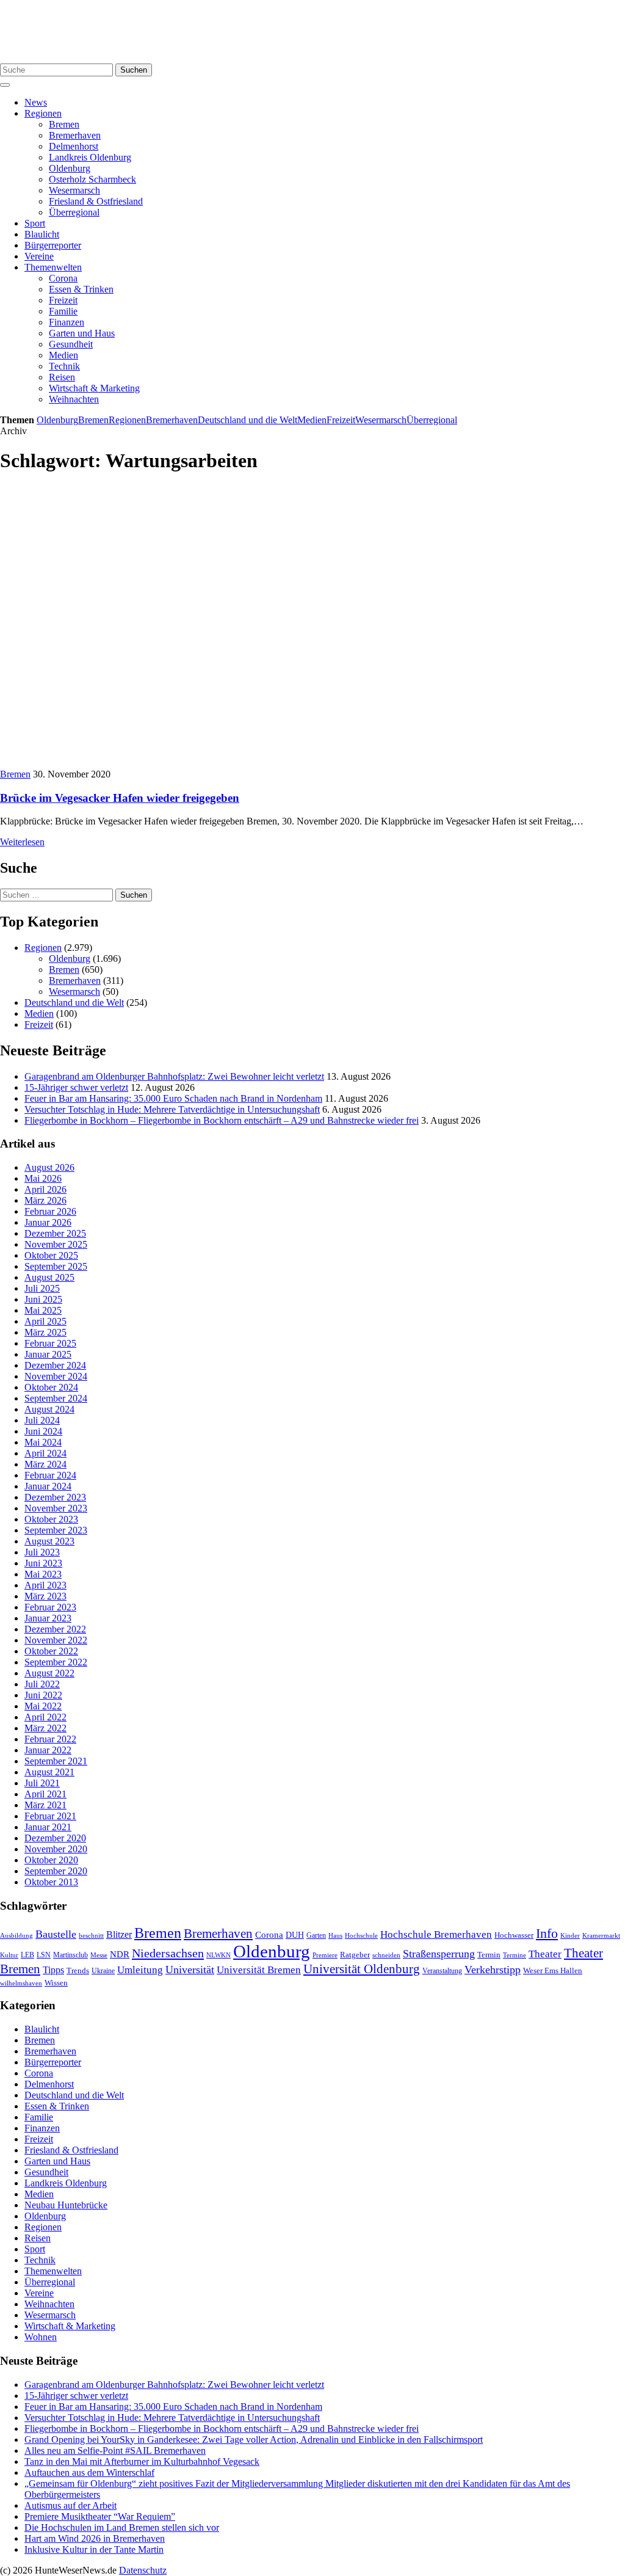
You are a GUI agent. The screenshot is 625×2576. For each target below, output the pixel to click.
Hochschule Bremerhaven (436, 1934)
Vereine (39, 256)
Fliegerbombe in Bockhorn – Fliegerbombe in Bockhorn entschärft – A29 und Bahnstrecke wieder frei (222, 1120)
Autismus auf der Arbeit (70, 2505)
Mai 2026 (43, 1178)
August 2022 (49, 1673)
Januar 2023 (48, 1618)
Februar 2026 (50, 1211)
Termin (489, 1955)
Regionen (43, 113)
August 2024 (49, 1409)
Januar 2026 (48, 1222)
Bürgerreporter (53, 245)
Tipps (53, 1970)
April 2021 (45, 1794)
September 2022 (56, 1662)
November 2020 (56, 1849)
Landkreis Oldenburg (90, 157)
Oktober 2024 (51, 1387)
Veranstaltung (442, 1971)
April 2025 (45, 1321)
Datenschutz (143, 2570)
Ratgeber (355, 1955)
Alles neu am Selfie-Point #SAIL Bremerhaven (115, 2450)
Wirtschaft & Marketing (94, 388)
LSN (44, 1955)
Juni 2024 (43, 1431)
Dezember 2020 (55, 1838)
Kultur (9, 1955)
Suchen (134, 70)
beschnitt (91, 1935)
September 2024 (56, 1398)
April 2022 (45, 1717)
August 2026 (49, 1167)
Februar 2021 (50, 1816)
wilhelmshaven (21, 1983)
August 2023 (49, 1541)
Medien (63, 355)
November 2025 (56, 1244)
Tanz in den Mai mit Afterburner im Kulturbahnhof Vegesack (142, 2461)
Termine (515, 1955)
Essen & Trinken (81, 289)
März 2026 (45, 1200)
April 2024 (45, 1453)
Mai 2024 (43, 1442)
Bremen (64, 124)
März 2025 (45, 1332)
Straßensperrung (439, 1954)
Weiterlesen (22, 842)
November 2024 (56, 1376)
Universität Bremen (259, 1970)
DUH (295, 1935)
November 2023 (56, 1508)
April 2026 (45, 1189)
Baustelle (56, 1934)
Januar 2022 (48, 1750)
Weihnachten (74, 399)
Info (547, 1933)
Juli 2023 (42, 1552)
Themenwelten (53, 267)
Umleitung (140, 1970)
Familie (63, 311)
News (36, 102)
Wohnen (41, 2337)
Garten (316, 1935)
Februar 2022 (50, 1739)
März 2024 (45, 1464)
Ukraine (103, 1971)
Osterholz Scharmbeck (92, 179)
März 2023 (45, 1596)
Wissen (56, 1983)
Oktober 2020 (51, 1860)
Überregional (74, 212)
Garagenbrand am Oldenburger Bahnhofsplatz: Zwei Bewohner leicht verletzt (174, 1076)
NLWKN (219, 1955)
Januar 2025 (48, 1354)
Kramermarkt (601, 1935)
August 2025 (49, 1277)
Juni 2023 (43, 1563)
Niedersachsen (168, 1953)
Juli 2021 (42, 1783)
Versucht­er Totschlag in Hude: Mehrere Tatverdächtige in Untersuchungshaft (172, 1109)
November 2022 (56, 1640)
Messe (99, 1955)
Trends (78, 1971)
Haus (335, 1935)
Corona (63, 278)
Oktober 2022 (51, 1651)
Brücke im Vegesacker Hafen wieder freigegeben (120, 798)
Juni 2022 (43, 1695)
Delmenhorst (74, 146)
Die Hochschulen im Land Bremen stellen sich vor (122, 2527)
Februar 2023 (50, 1607)
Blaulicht (42, 234)
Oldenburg (70, 168)
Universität (190, 1970)
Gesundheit (71, 344)
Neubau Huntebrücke (66, 2205)
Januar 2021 (48, 1827)
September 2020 (56, 1871)
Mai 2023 (43, 1574)
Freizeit (63, 300)
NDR (120, 1954)
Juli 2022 (42, 1684)
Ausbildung (16, 1935)
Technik (64, 366)
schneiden (386, 1955)
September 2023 (56, 1530)
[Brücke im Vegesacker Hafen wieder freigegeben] (210, 763)
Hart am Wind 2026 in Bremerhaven (95, 2538)
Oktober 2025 (51, 1255)
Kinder (570, 1935)
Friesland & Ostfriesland (96, 201)
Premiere (325, 1955)
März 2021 (45, 1805)
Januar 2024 (48, 1486)
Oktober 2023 (51, 1519)
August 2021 (49, 1772)
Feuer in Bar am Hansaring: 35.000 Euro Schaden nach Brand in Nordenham (173, 1098)
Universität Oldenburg (362, 1969)
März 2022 (45, 1728)
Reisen (62, 377)
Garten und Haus (82, 333)
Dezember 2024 (55, 1365)
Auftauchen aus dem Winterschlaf (89, 2472)
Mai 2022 (43, 1706)
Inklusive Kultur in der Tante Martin (94, 2549)
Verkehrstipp (493, 1970)
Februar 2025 (50, 1343)
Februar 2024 (50, 1475)
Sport (35, 223)
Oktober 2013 (51, 1882)
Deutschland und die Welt (247, 420)
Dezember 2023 (55, 1497)
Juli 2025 (42, 1288)
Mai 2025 (43, 1310)
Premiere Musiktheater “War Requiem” (100, 2516)
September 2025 (56, 1266)
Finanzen (67, 322)
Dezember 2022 (55, 1629)
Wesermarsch (74, 190)
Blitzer (119, 1934)
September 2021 (56, 1761)
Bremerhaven (75, 135)
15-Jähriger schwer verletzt (76, 1087)
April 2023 (45, 1585)
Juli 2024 (42, 1420)
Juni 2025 (43, 1299)
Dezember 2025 (55, 1233)
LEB (27, 1955)
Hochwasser (514, 1935)
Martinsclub (70, 1955)
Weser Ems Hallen (553, 1971)
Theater (545, 1954)
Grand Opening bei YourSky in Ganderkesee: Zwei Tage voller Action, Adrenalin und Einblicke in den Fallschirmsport (254, 2440)
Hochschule (361, 1935)
